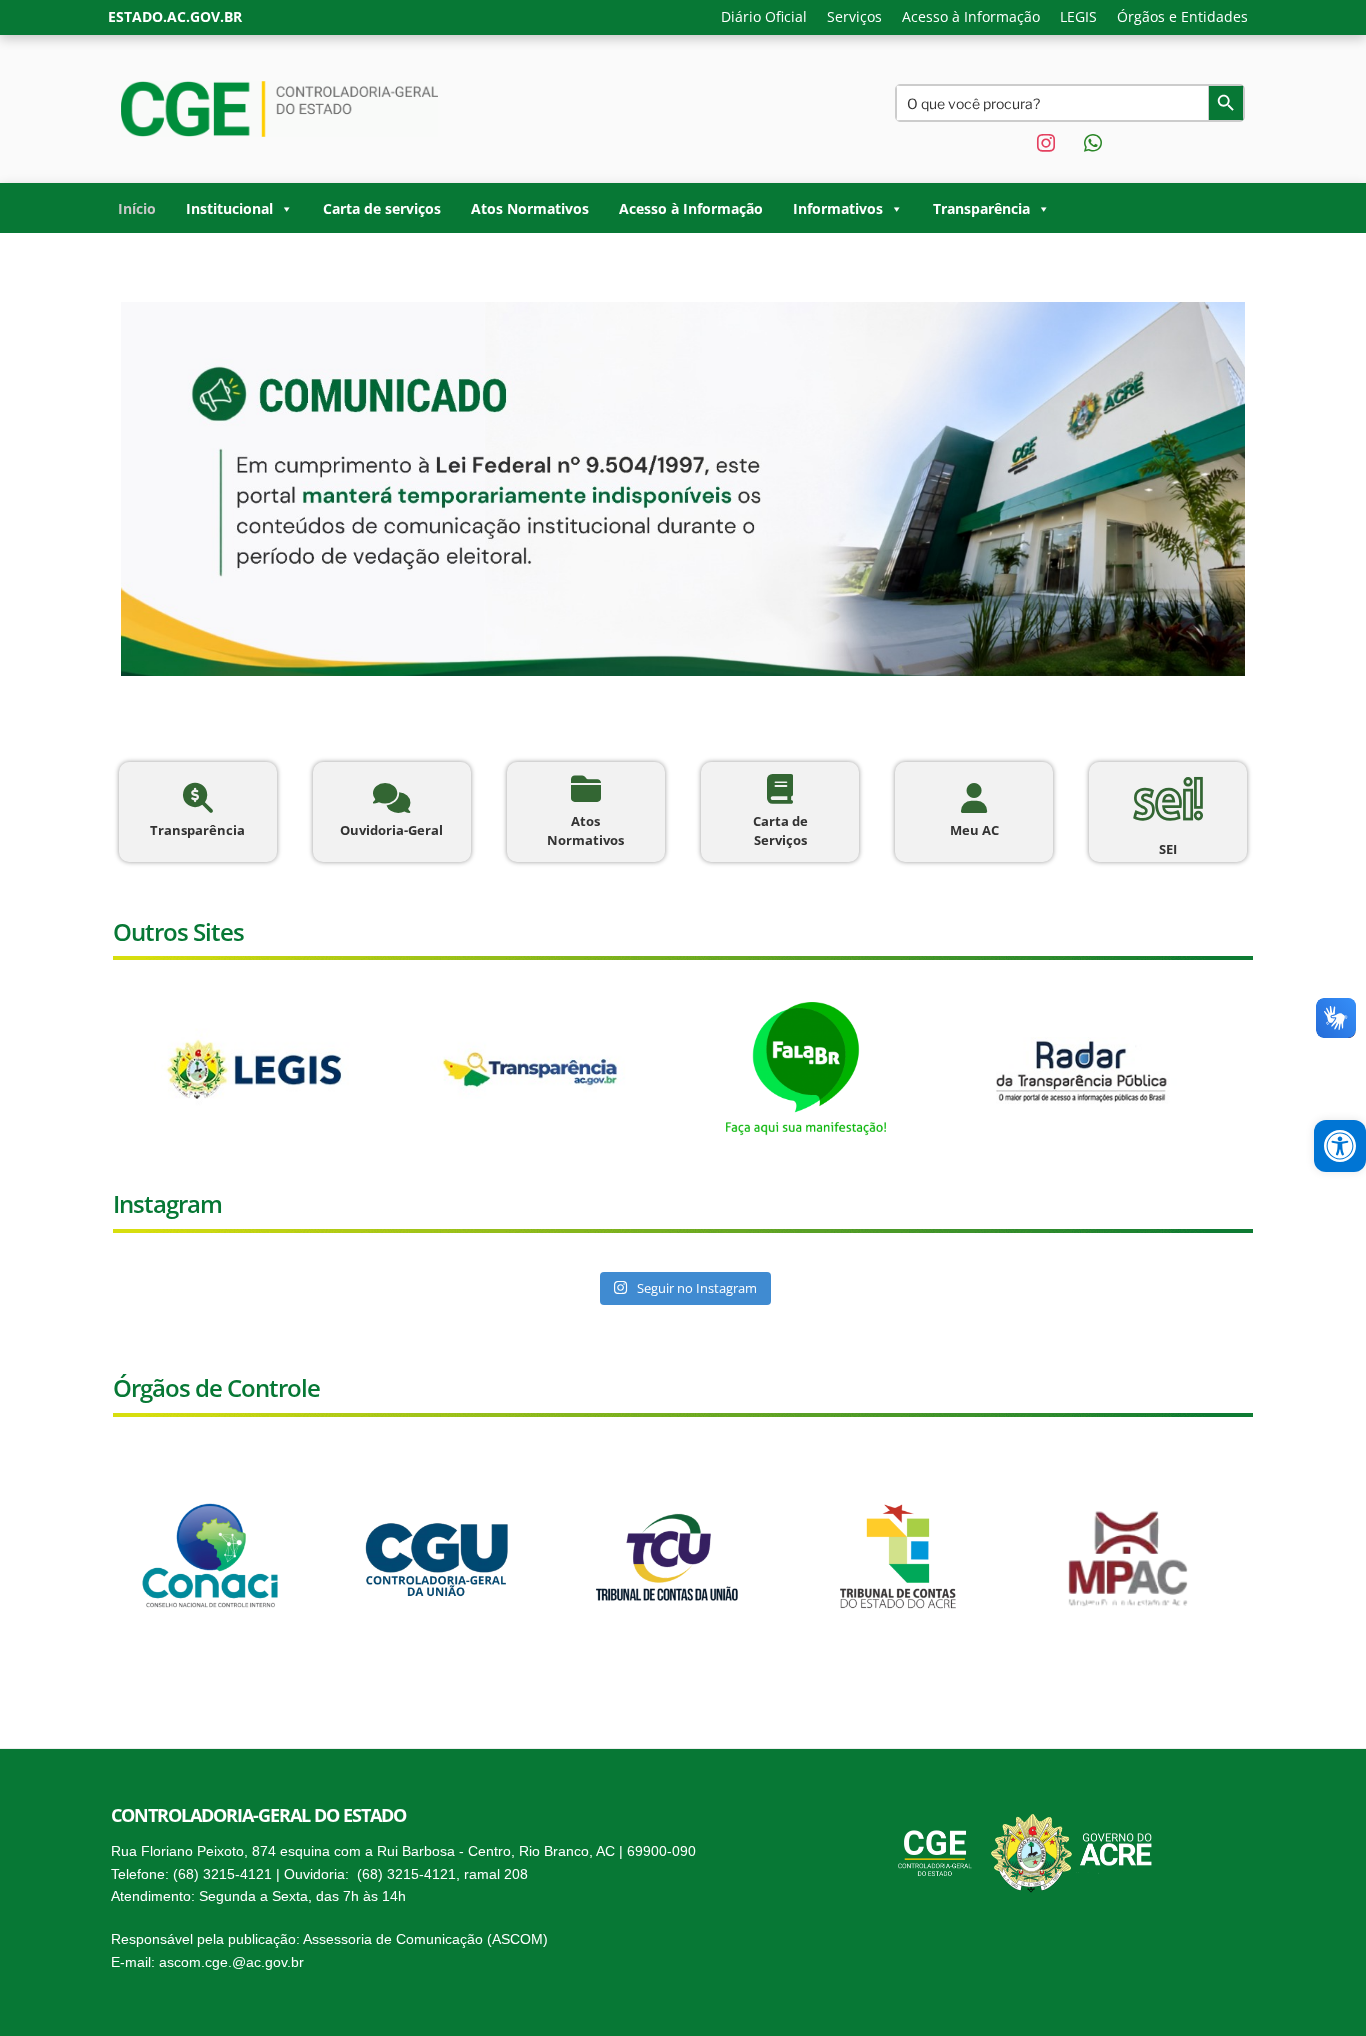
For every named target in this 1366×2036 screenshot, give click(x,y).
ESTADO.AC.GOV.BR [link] (175, 16)
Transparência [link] (981, 208)
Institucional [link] (229, 208)
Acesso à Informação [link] (971, 16)
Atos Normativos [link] (530, 208)
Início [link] (137, 208)
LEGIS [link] (1078, 16)
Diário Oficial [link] (764, 16)
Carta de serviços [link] (382, 208)
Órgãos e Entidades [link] (1182, 16)
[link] (1340, 1146)
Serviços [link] (854, 16)
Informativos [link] (838, 208)
